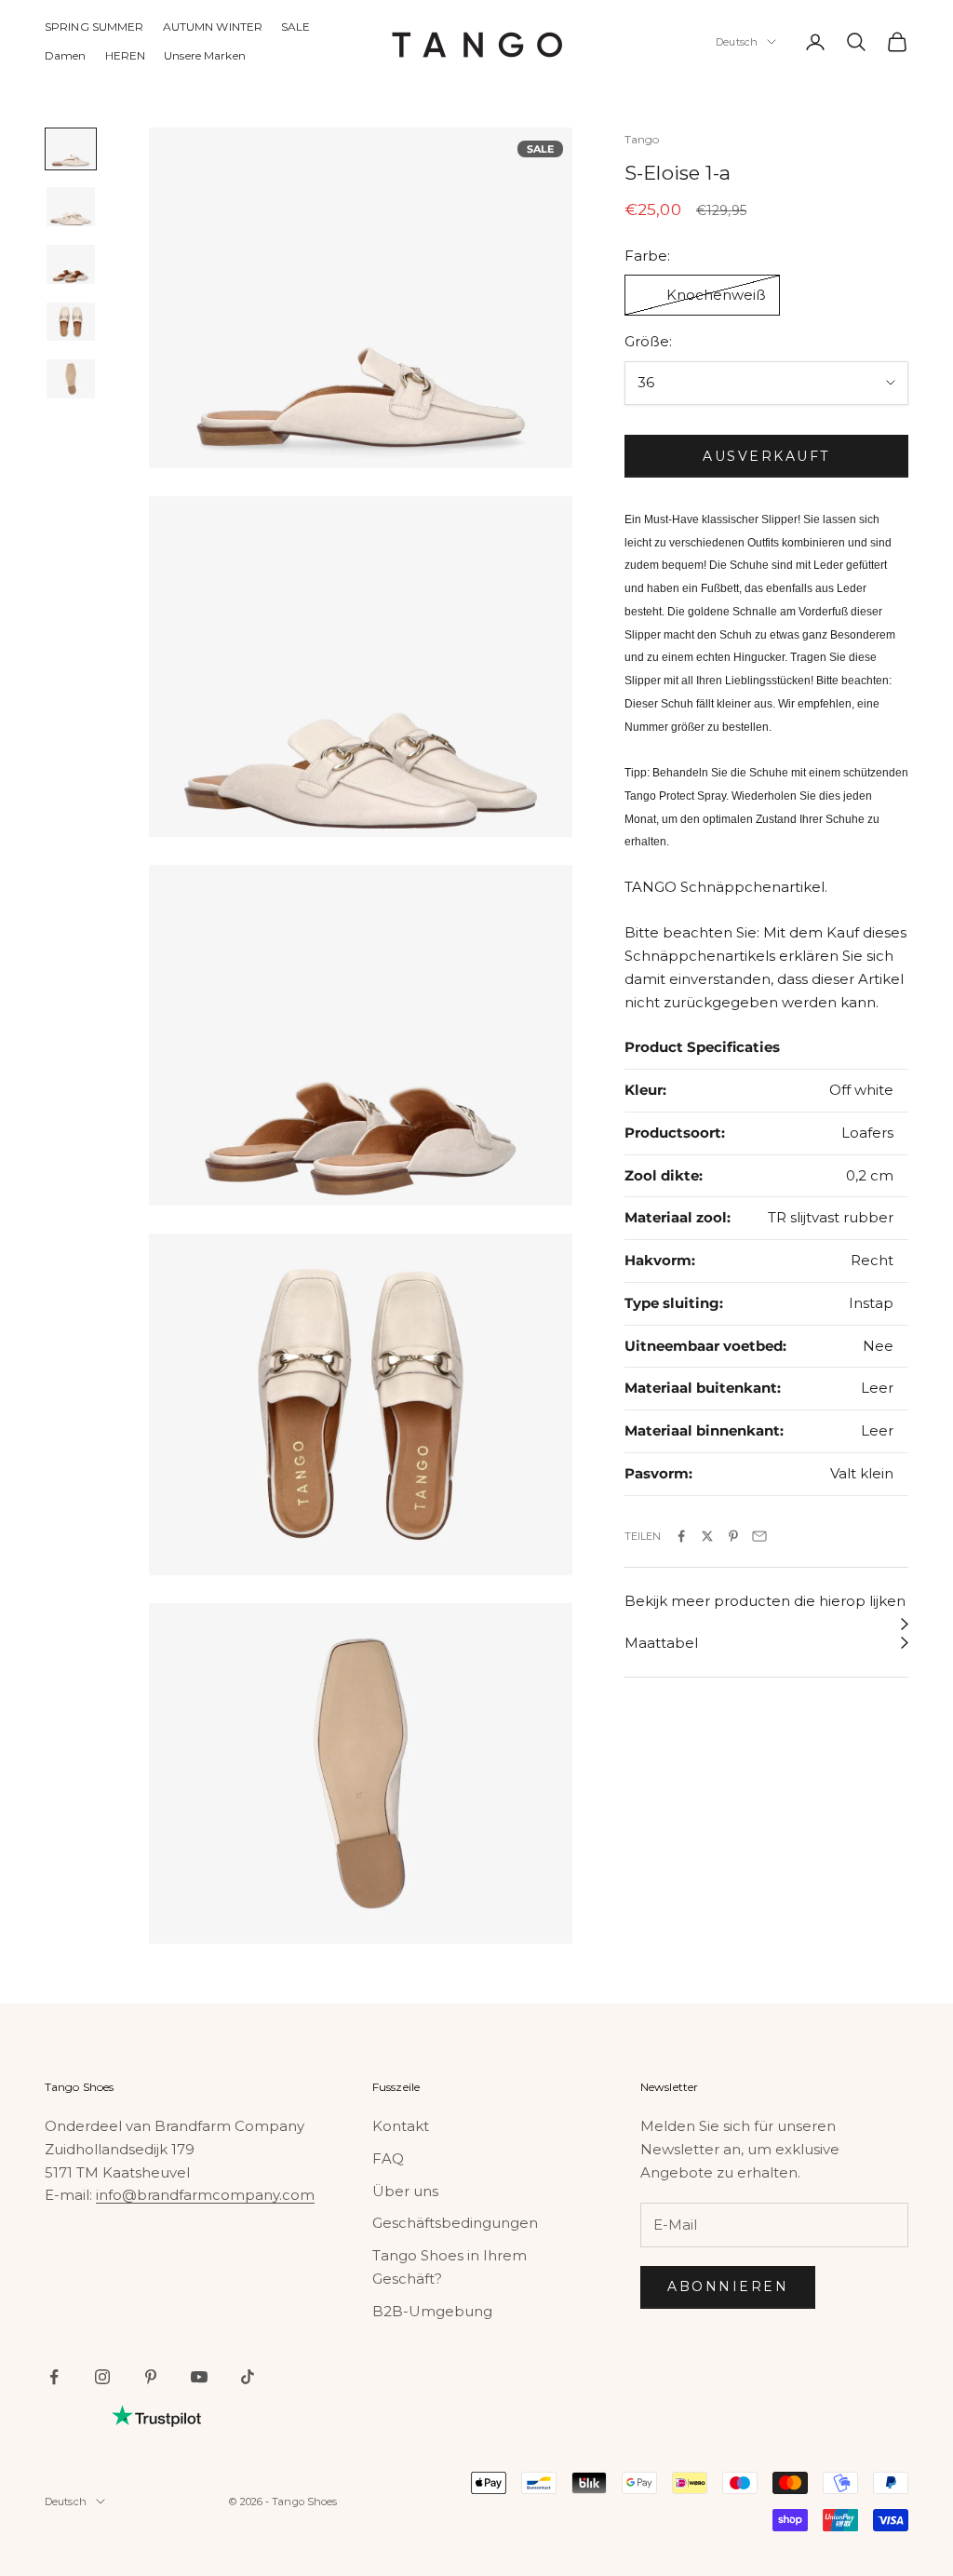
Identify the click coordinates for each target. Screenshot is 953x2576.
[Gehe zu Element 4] (71, 322)
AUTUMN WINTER (213, 27)
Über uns (405, 2191)
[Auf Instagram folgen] (102, 2377)
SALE (295, 27)
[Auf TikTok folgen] (248, 2377)
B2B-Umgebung (432, 2311)
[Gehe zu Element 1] (71, 149)
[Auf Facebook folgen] (54, 2377)
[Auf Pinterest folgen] (151, 2377)
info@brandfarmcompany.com (205, 2195)
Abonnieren (728, 2286)
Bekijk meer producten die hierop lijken (765, 1601)
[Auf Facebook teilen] (681, 1536)
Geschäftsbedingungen (455, 2223)
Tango (642, 139)
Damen (66, 55)
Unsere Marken (205, 55)
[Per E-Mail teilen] (759, 1536)
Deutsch (737, 42)
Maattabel (661, 1643)
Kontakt (401, 2126)
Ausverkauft (766, 456)
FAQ (388, 2158)
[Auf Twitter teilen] (707, 1536)
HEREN (126, 55)
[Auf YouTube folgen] (199, 2377)
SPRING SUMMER (94, 27)
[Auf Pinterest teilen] (733, 1536)
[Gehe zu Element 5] (71, 379)
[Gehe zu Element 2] (71, 207)
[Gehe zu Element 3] (71, 264)
